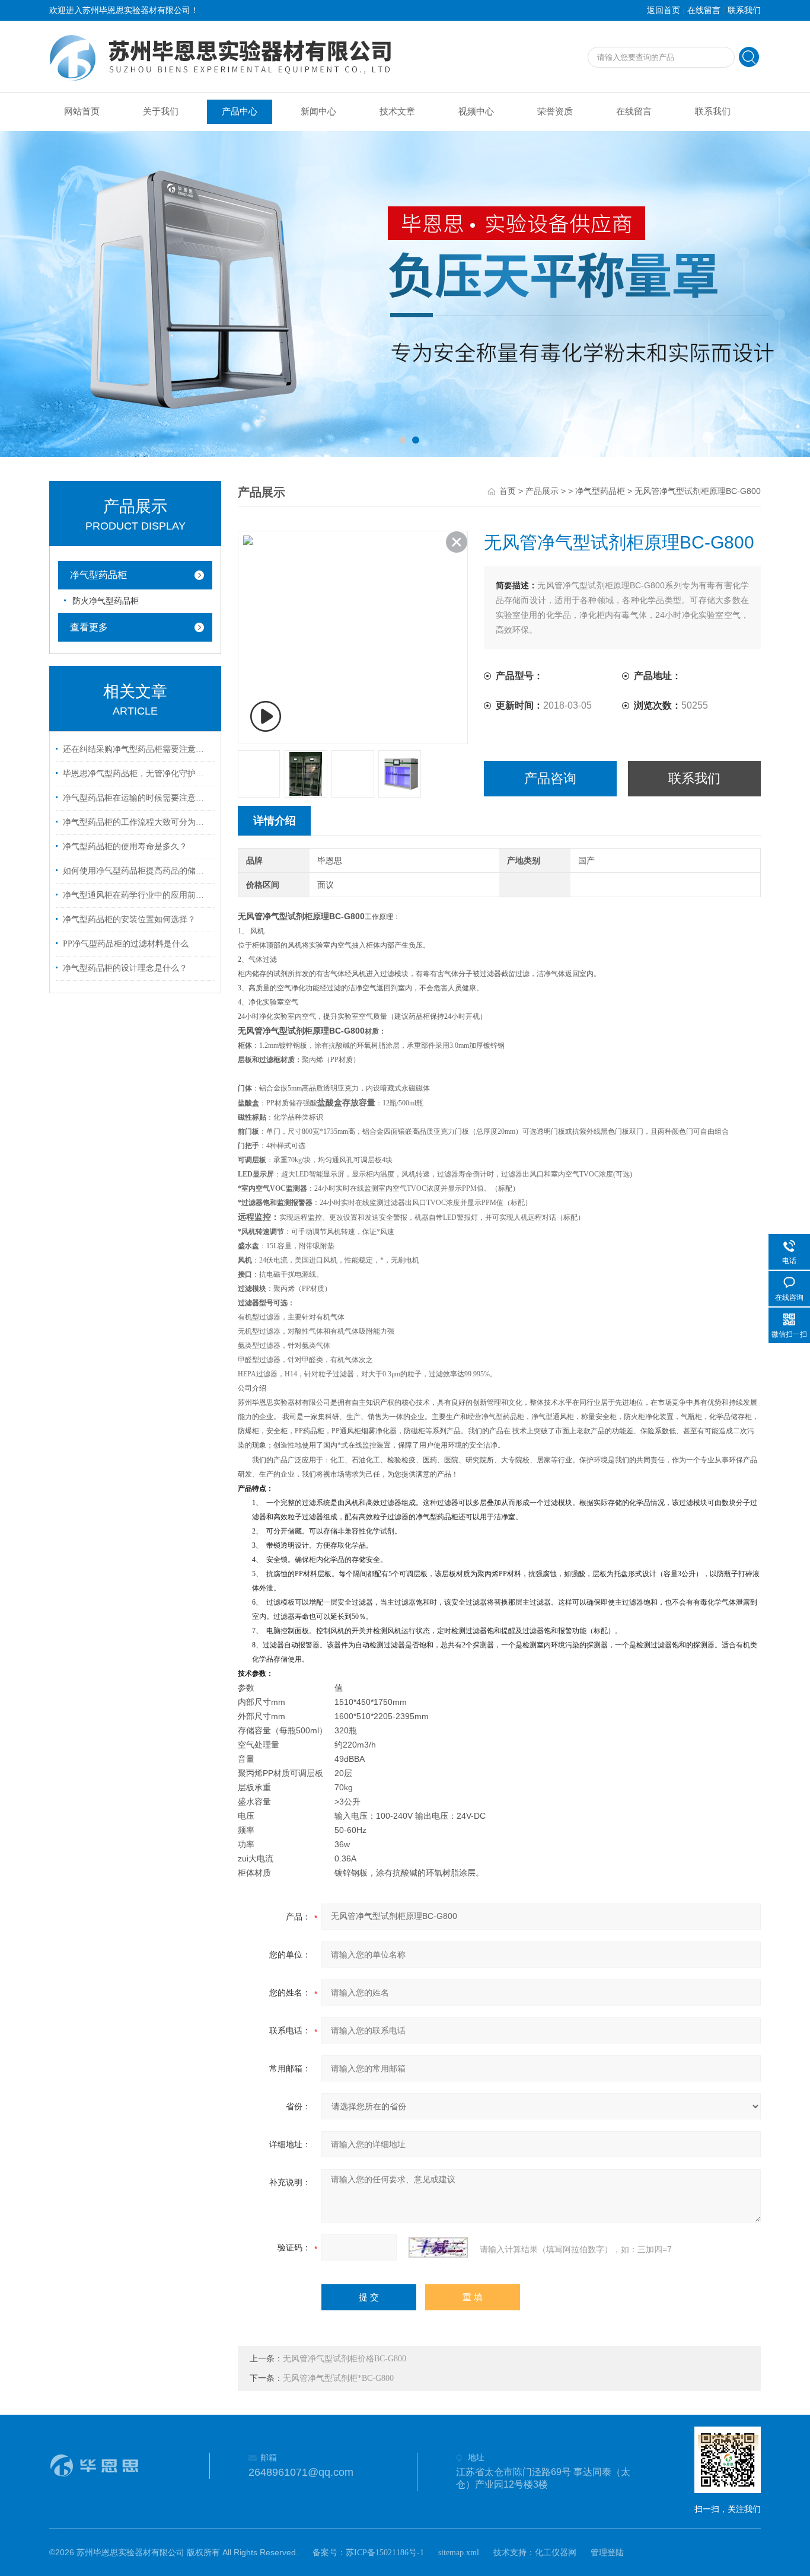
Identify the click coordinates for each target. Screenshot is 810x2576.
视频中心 (476, 111)
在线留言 (704, 10)
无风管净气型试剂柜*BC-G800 (338, 2378)
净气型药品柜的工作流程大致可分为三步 (137, 822)
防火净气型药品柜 (106, 601)
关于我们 (161, 111)
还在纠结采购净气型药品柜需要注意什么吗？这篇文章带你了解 (137, 749)
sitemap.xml (459, 2553)
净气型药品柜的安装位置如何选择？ (129, 919)
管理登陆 (607, 2553)
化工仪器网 (556, 2553)
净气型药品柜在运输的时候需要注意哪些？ (137, 798)
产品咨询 (550, 778)
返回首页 (664, 10)
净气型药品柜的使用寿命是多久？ (125, 847)
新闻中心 (318, 111)
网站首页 (82, 111)
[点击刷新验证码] (438, 2247)
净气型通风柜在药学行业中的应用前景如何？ (137, 895)
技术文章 (397, 111)
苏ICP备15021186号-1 (385, 2553)
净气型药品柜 (98, 575)
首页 (508, 491)
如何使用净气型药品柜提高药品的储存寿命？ (137, 871)
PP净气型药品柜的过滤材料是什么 (126, 944)
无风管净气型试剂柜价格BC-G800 (345, 2359)
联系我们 (744, 10)
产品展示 (542, 491)
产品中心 (240, 111)
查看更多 (89, 627)
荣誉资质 (555, 111)
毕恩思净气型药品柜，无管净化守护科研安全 (137, 774)
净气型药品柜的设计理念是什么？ (125, 968)
